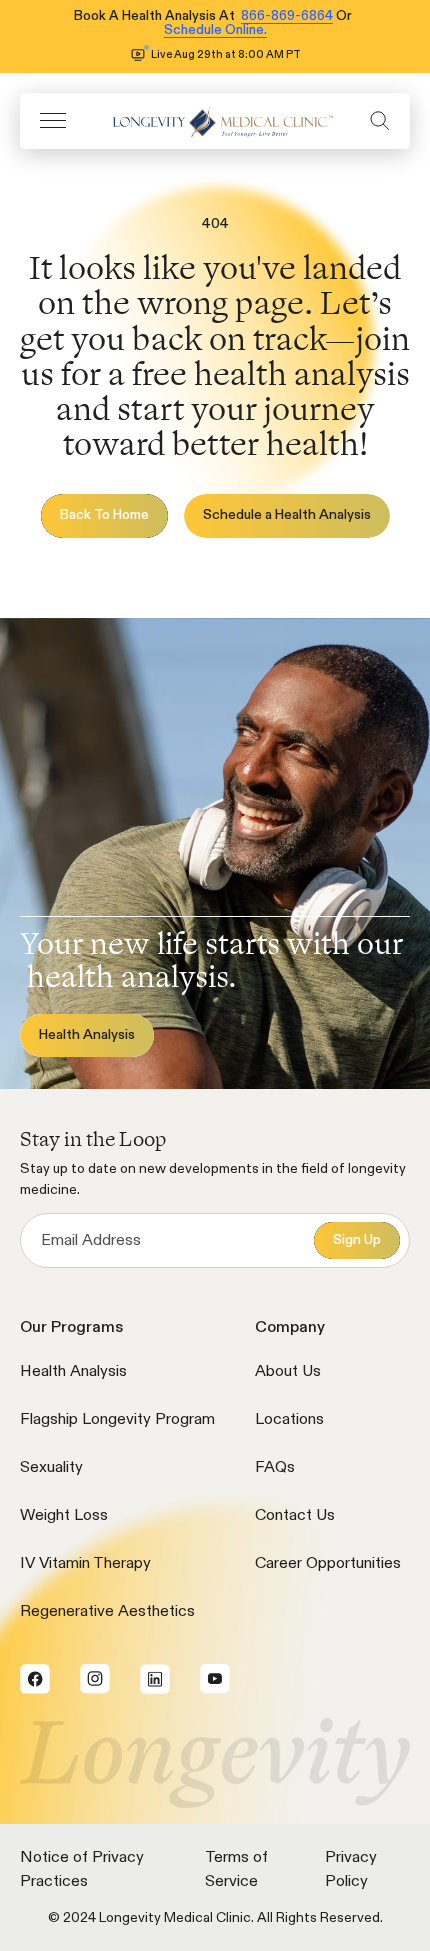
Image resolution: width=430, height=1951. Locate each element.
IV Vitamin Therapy (85, 1564)
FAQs (275, 1468)
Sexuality (51, 1468)
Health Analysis (73, 1372)
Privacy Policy (351, 1870)
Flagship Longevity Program (117, 1420)
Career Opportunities (328, 1564)
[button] (53, 120)
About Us (288, 1372)
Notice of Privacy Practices (82, 1870)
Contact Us (295, 1516)
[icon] (218, 120)
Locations (289, 1420)
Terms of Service (236, 1870)
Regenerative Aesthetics (107, 1612)
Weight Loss (64, 1516)
